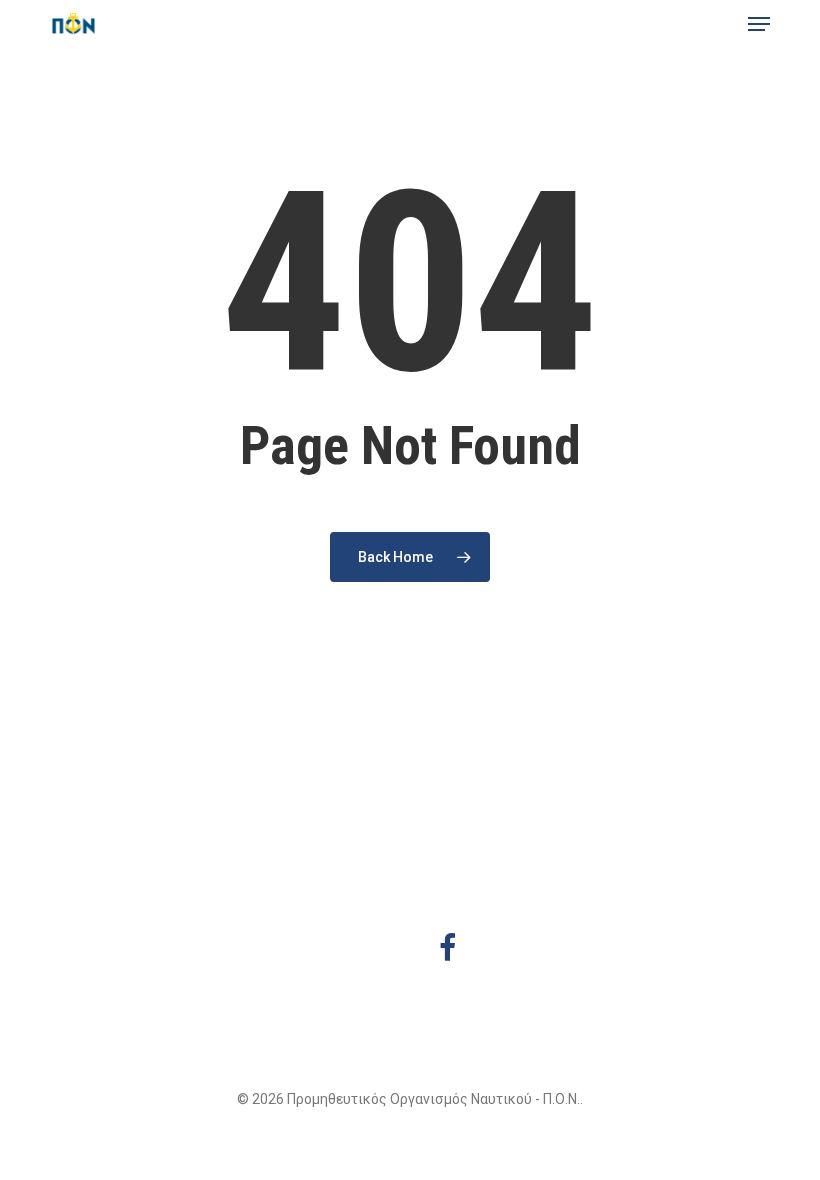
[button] (759, 24)
